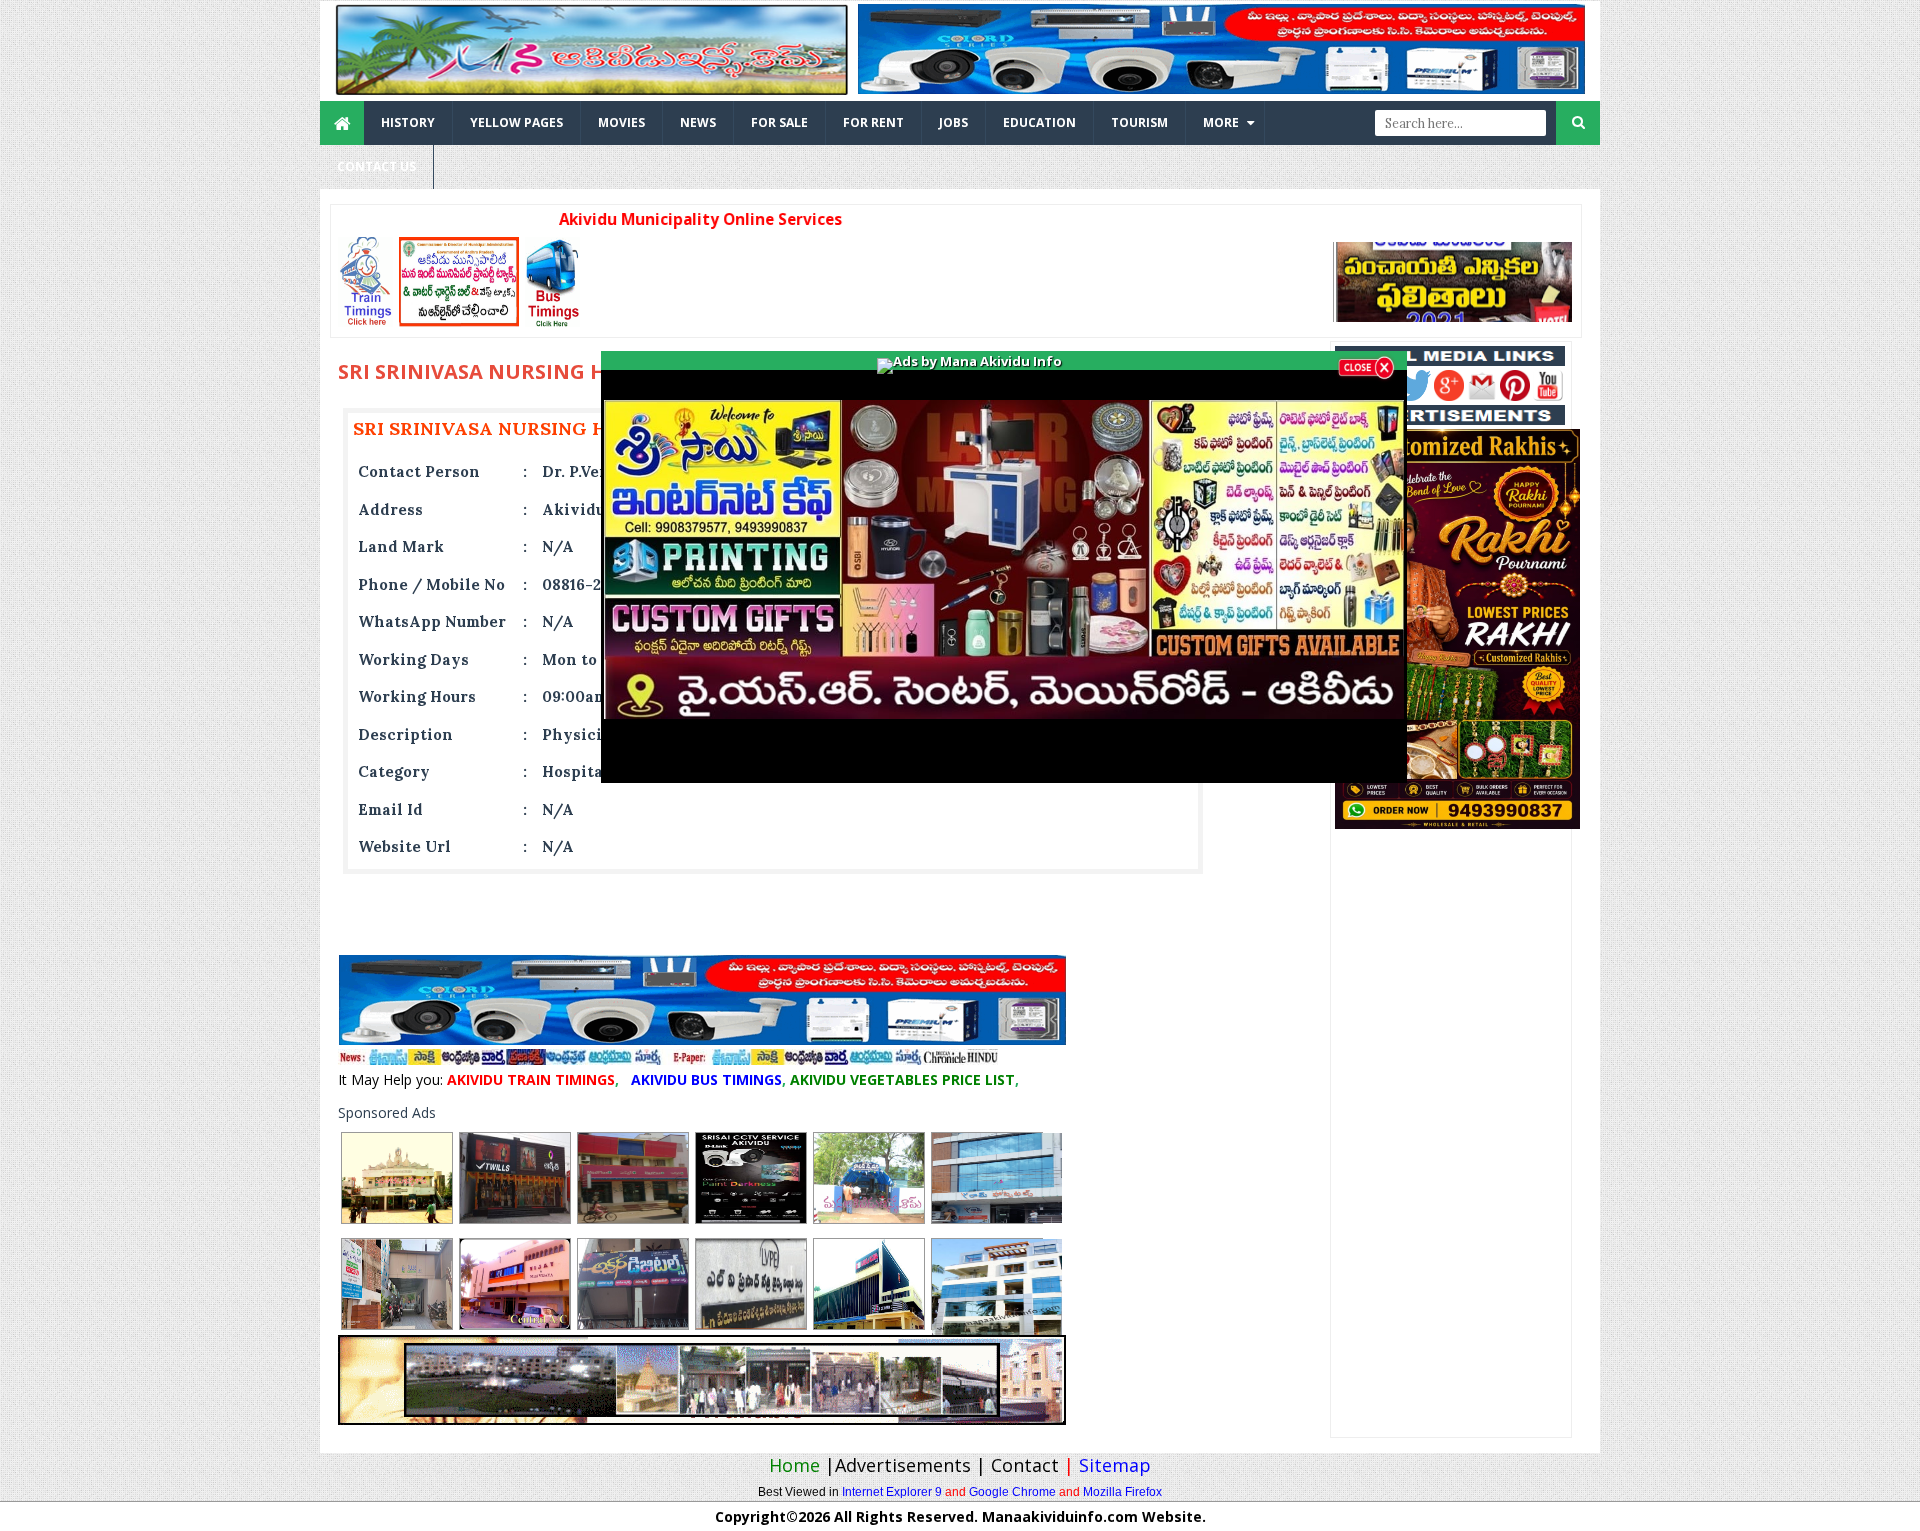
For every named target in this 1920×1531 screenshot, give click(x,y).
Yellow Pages (516, 122)
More (1221, 122)
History (408, 122)
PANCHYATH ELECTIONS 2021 (1456, 279)
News (698, 122)
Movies (621, 122)
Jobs (953, 122)
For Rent (873, 122)
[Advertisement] (950, 282)
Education (1039, 122)
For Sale (779, 122)
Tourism (1139, 122)
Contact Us (376, 166)
